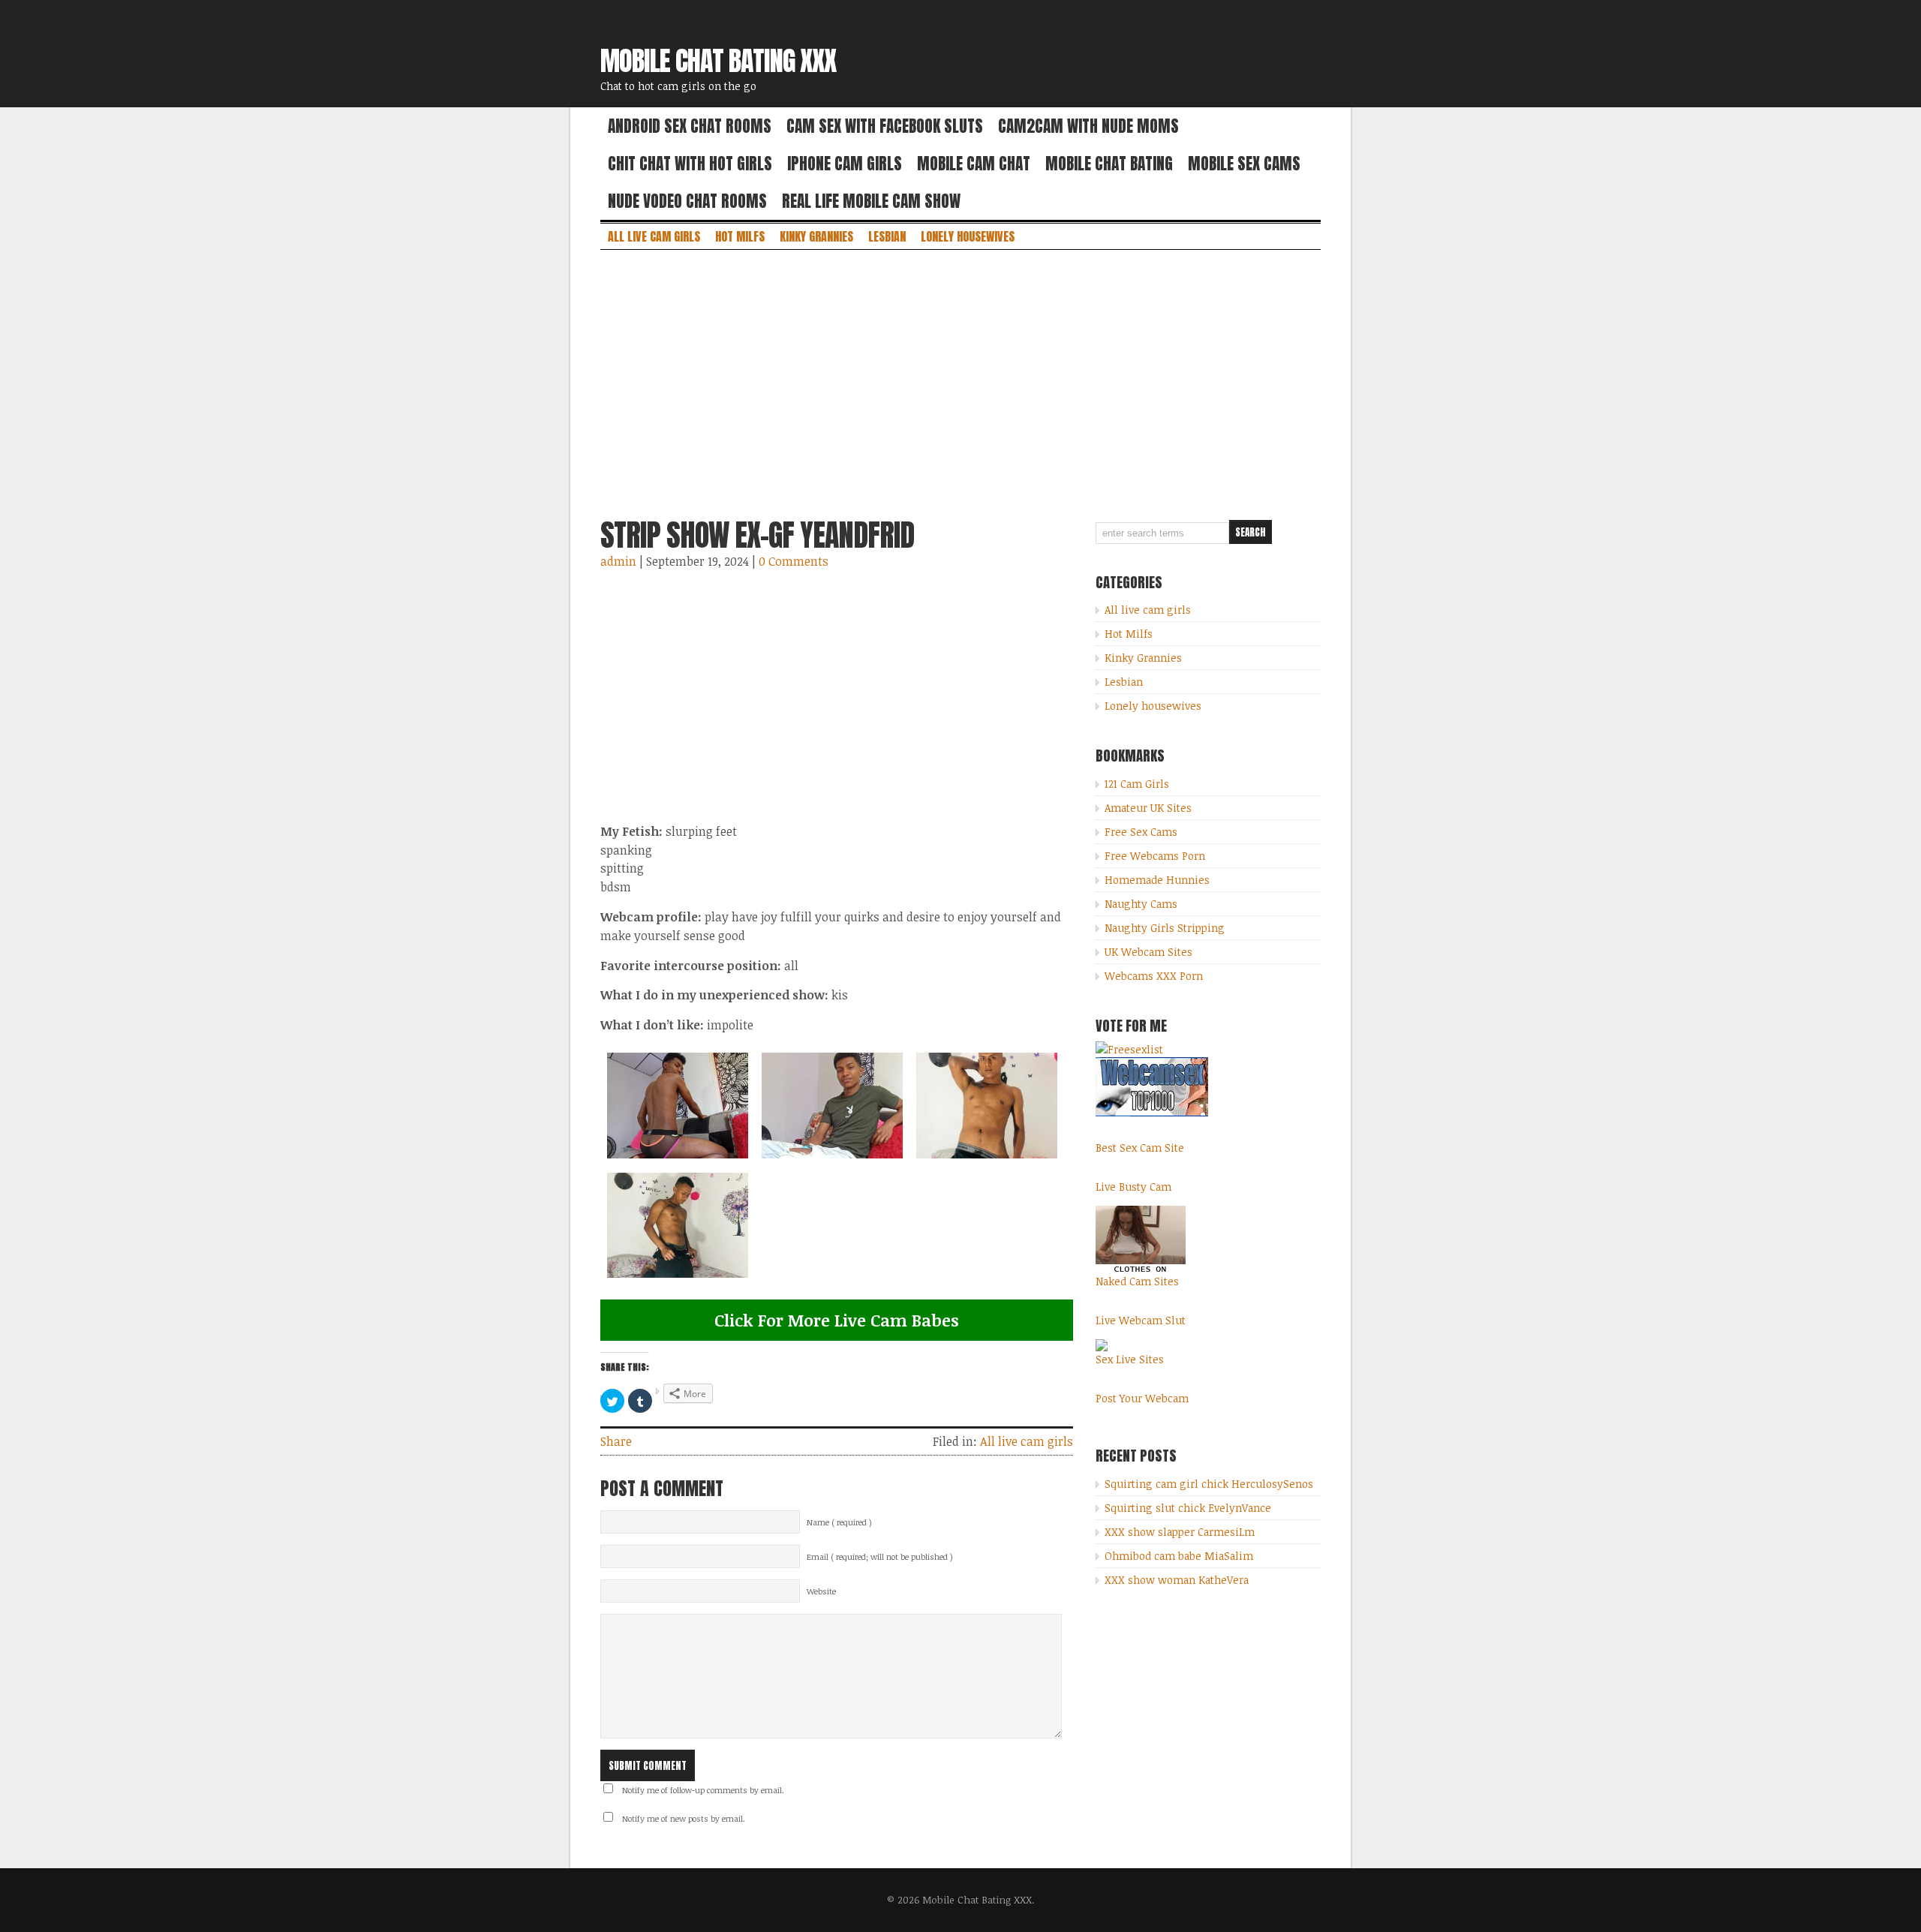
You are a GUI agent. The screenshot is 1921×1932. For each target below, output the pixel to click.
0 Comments (794, 561)
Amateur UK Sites (1148, 808)
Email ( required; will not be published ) (880, 1557)
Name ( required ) (839, 1522)
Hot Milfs (740, 236)
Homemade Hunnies (1157, 880)
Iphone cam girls (845, 164)
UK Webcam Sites (1148, 952)
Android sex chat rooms (690, 126)
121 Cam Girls (1137, 784)
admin (618, 561)
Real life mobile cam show (871, 201)
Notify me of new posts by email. (684, 1819)
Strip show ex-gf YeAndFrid (757, 535)
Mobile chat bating (1109, 164)
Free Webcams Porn (1155, 856)
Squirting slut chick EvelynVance (1188, 1508)
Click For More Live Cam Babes (837, 1320)
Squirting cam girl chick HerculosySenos (1209, 1484)
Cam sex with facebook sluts (885, 126)
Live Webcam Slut (1141, 1320)
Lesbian (887, 236)
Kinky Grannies (816, 236)
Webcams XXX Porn (1154, 976)
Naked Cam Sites (1137, 1281)
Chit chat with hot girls (690, 164)
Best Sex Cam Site (1140, 1148)
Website (821, 1591)
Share (616, 1441)
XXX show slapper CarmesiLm (1180, 1532)
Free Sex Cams (1141, 832)
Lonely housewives (968, 236)
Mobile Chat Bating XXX (718, 61)
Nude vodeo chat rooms (687, 201)
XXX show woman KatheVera (1177, 1580)
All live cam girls (654, 236)
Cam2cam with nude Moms (1088, 126)
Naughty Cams (1141, 904)
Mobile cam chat (974, 164)
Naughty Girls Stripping (1165, 928)
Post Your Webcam (1142, 1398)
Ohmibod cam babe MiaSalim (1179, 1556)
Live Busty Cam (1133, 1187)
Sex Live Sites (1130, 1359)
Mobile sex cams (1244, 164)
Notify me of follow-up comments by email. (703, 1790)
